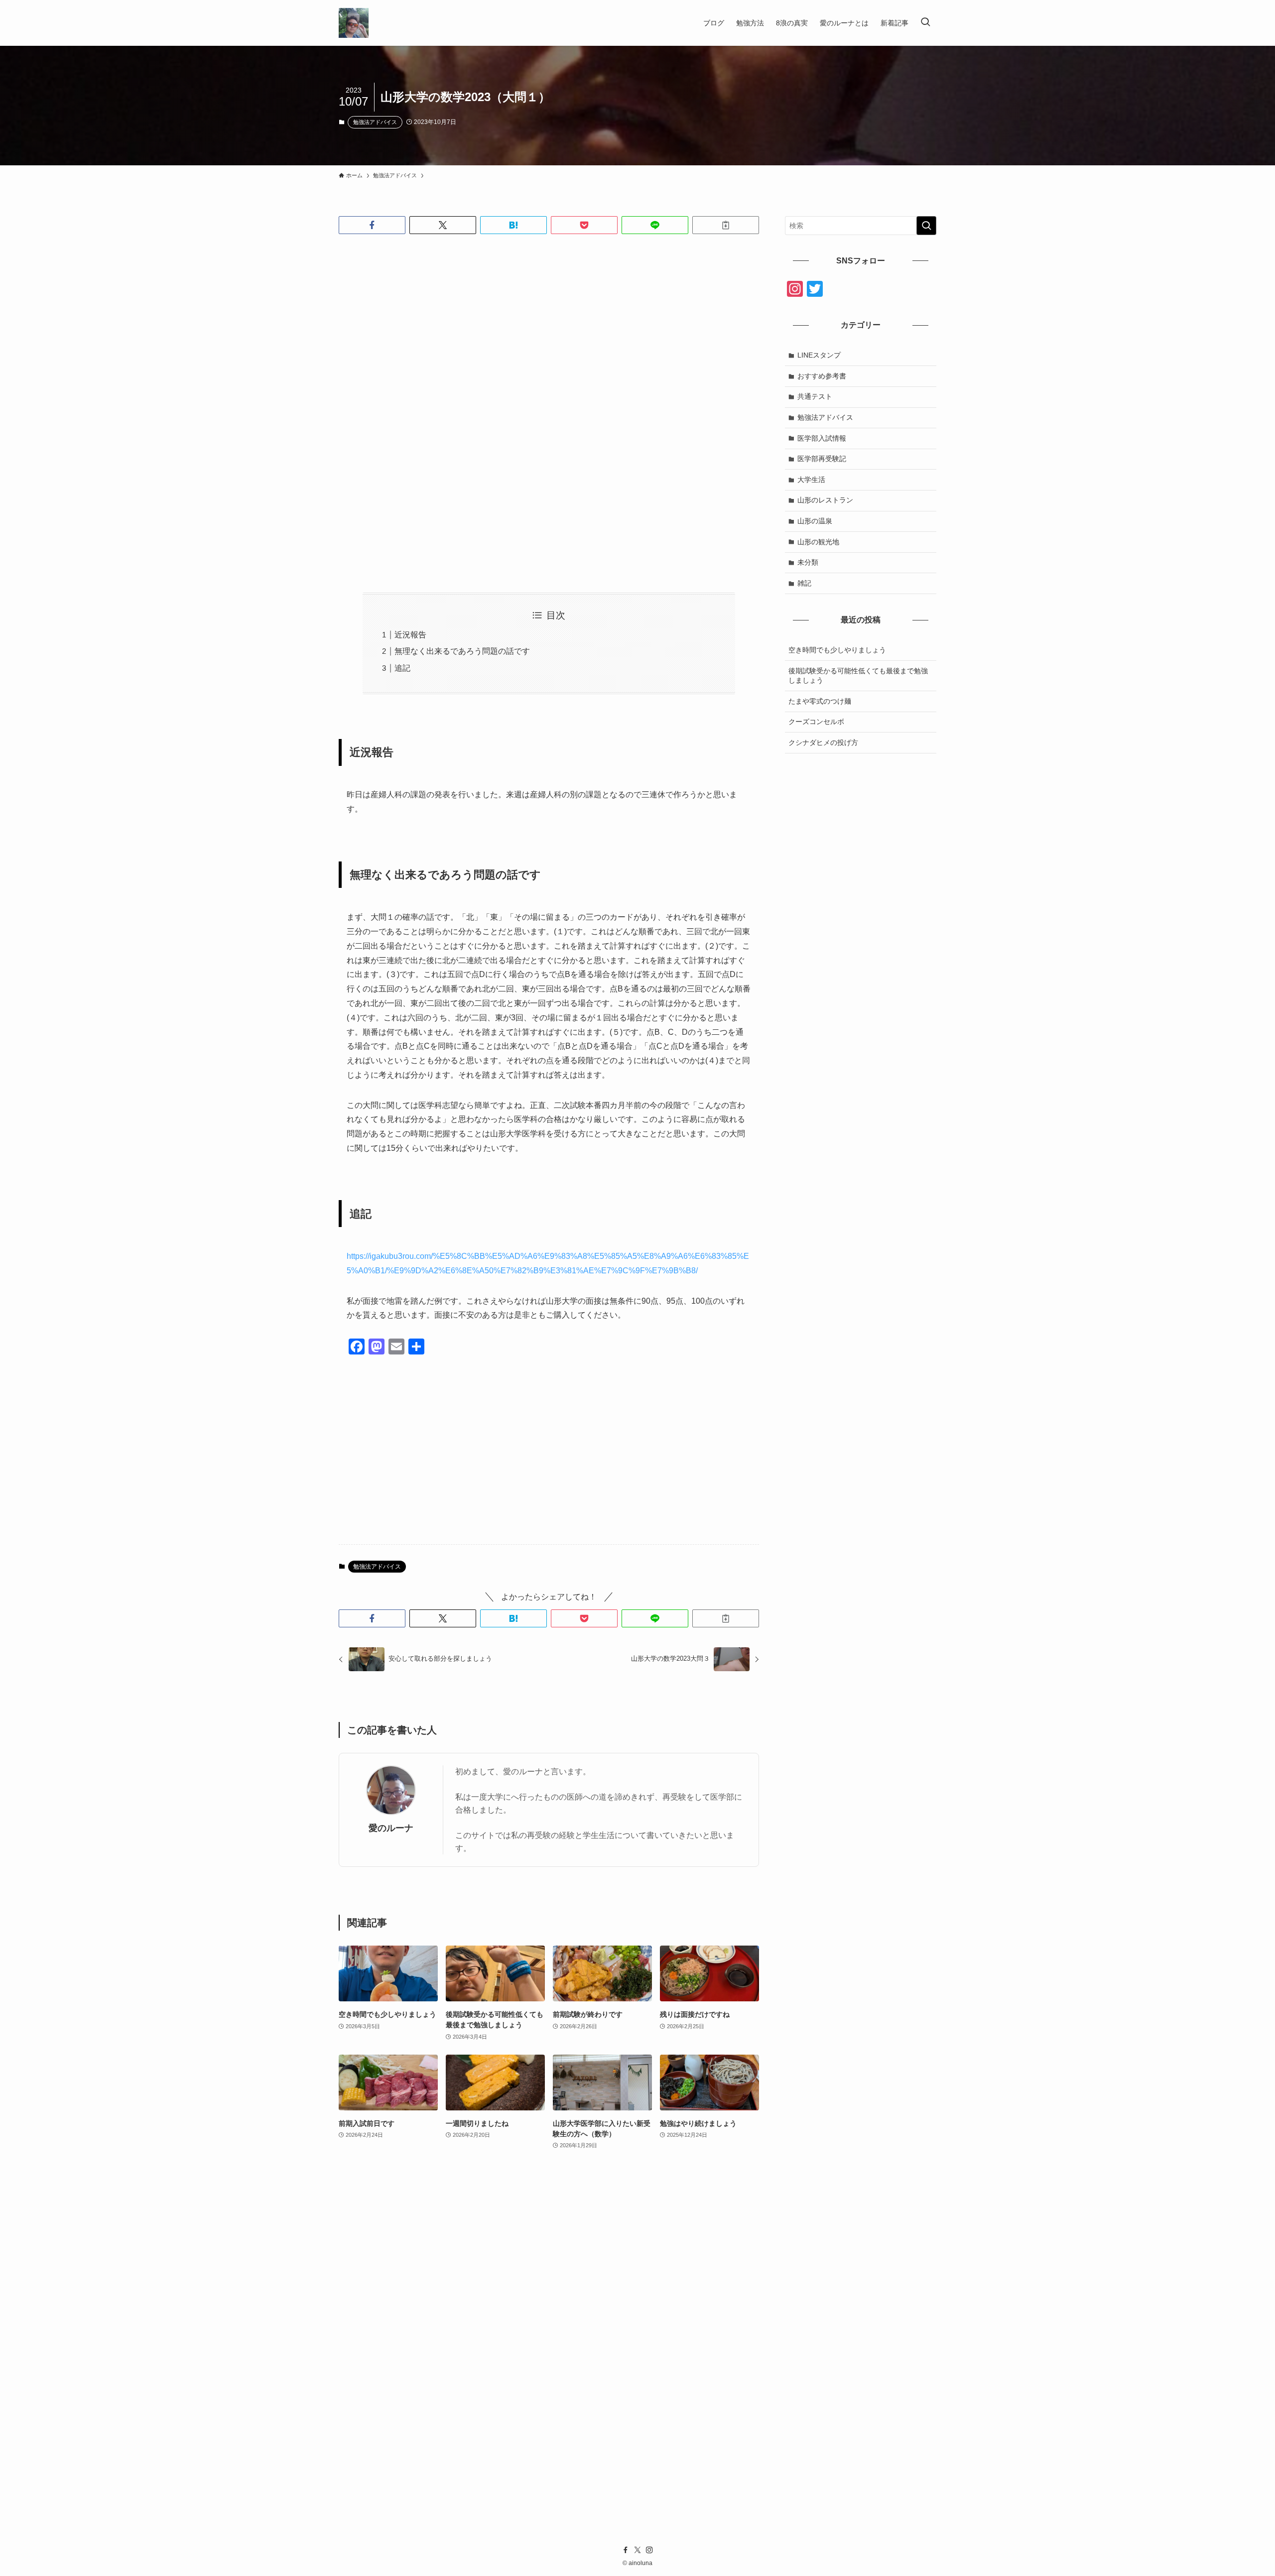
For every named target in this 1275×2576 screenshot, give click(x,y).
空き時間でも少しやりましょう (837, 650)
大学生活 (811, 480)
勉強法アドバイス (375, 122)
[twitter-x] (637, 2550)
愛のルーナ (391, 1828)
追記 (402, 668)
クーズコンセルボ (816, 722)
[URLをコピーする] (726, 225)
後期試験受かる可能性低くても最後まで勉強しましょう (858, 676)
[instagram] (649, 2550)
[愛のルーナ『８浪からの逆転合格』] (354, 23)
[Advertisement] (549, 320)
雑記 (804, 583)
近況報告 (410, 635)
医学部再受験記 (822, 459)
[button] (372, 225)
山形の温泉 (815, 521)
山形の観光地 (818, 542)
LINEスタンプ (819, 355)
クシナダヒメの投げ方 (823, 742)
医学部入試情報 (822, 438)
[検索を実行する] (926, 226)
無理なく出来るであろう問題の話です (462, 651)
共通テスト (815, 396)
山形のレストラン (825, 500)
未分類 (808, 562)
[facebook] (626, 2550)
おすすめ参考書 (822, 376)
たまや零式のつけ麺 (820, 701)
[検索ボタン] (925, 23)
